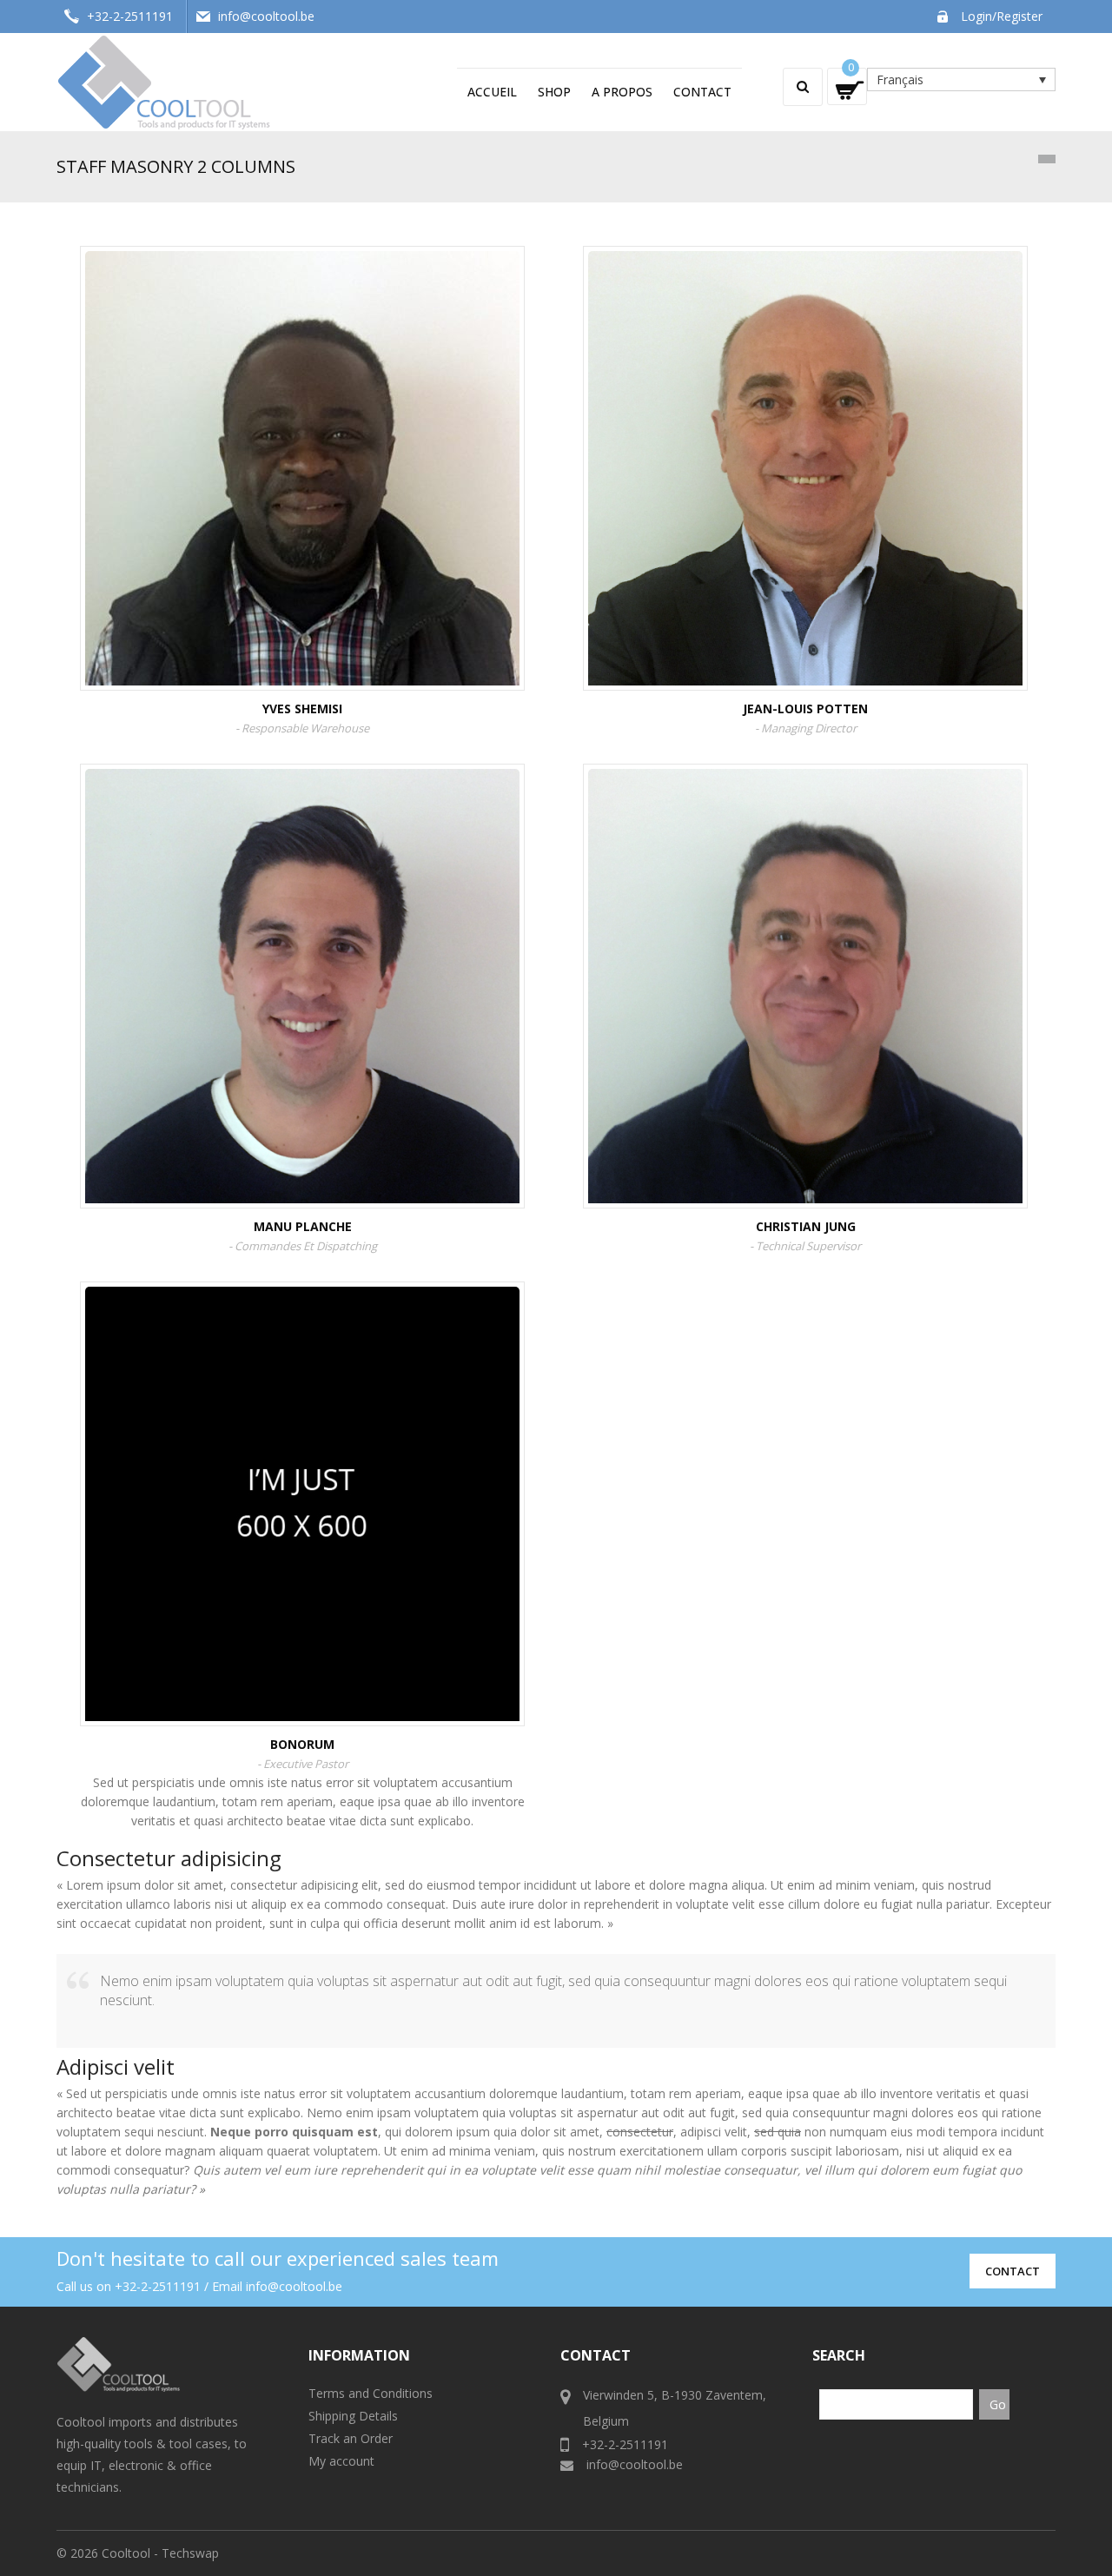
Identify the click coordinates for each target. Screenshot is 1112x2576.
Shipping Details (353, 2416)
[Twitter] (255, 1565)
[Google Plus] (349, 1530)
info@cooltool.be (266, 16)
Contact (702, 92)
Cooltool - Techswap (160, 2553)
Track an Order (351, 2438)
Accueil (492, 92)
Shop (554, 92)
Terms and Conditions (371, 2393)
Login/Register (1002, 16)
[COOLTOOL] (165, 80)
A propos (622, 92)
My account (341, 2461)
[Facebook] (302, 1565)
